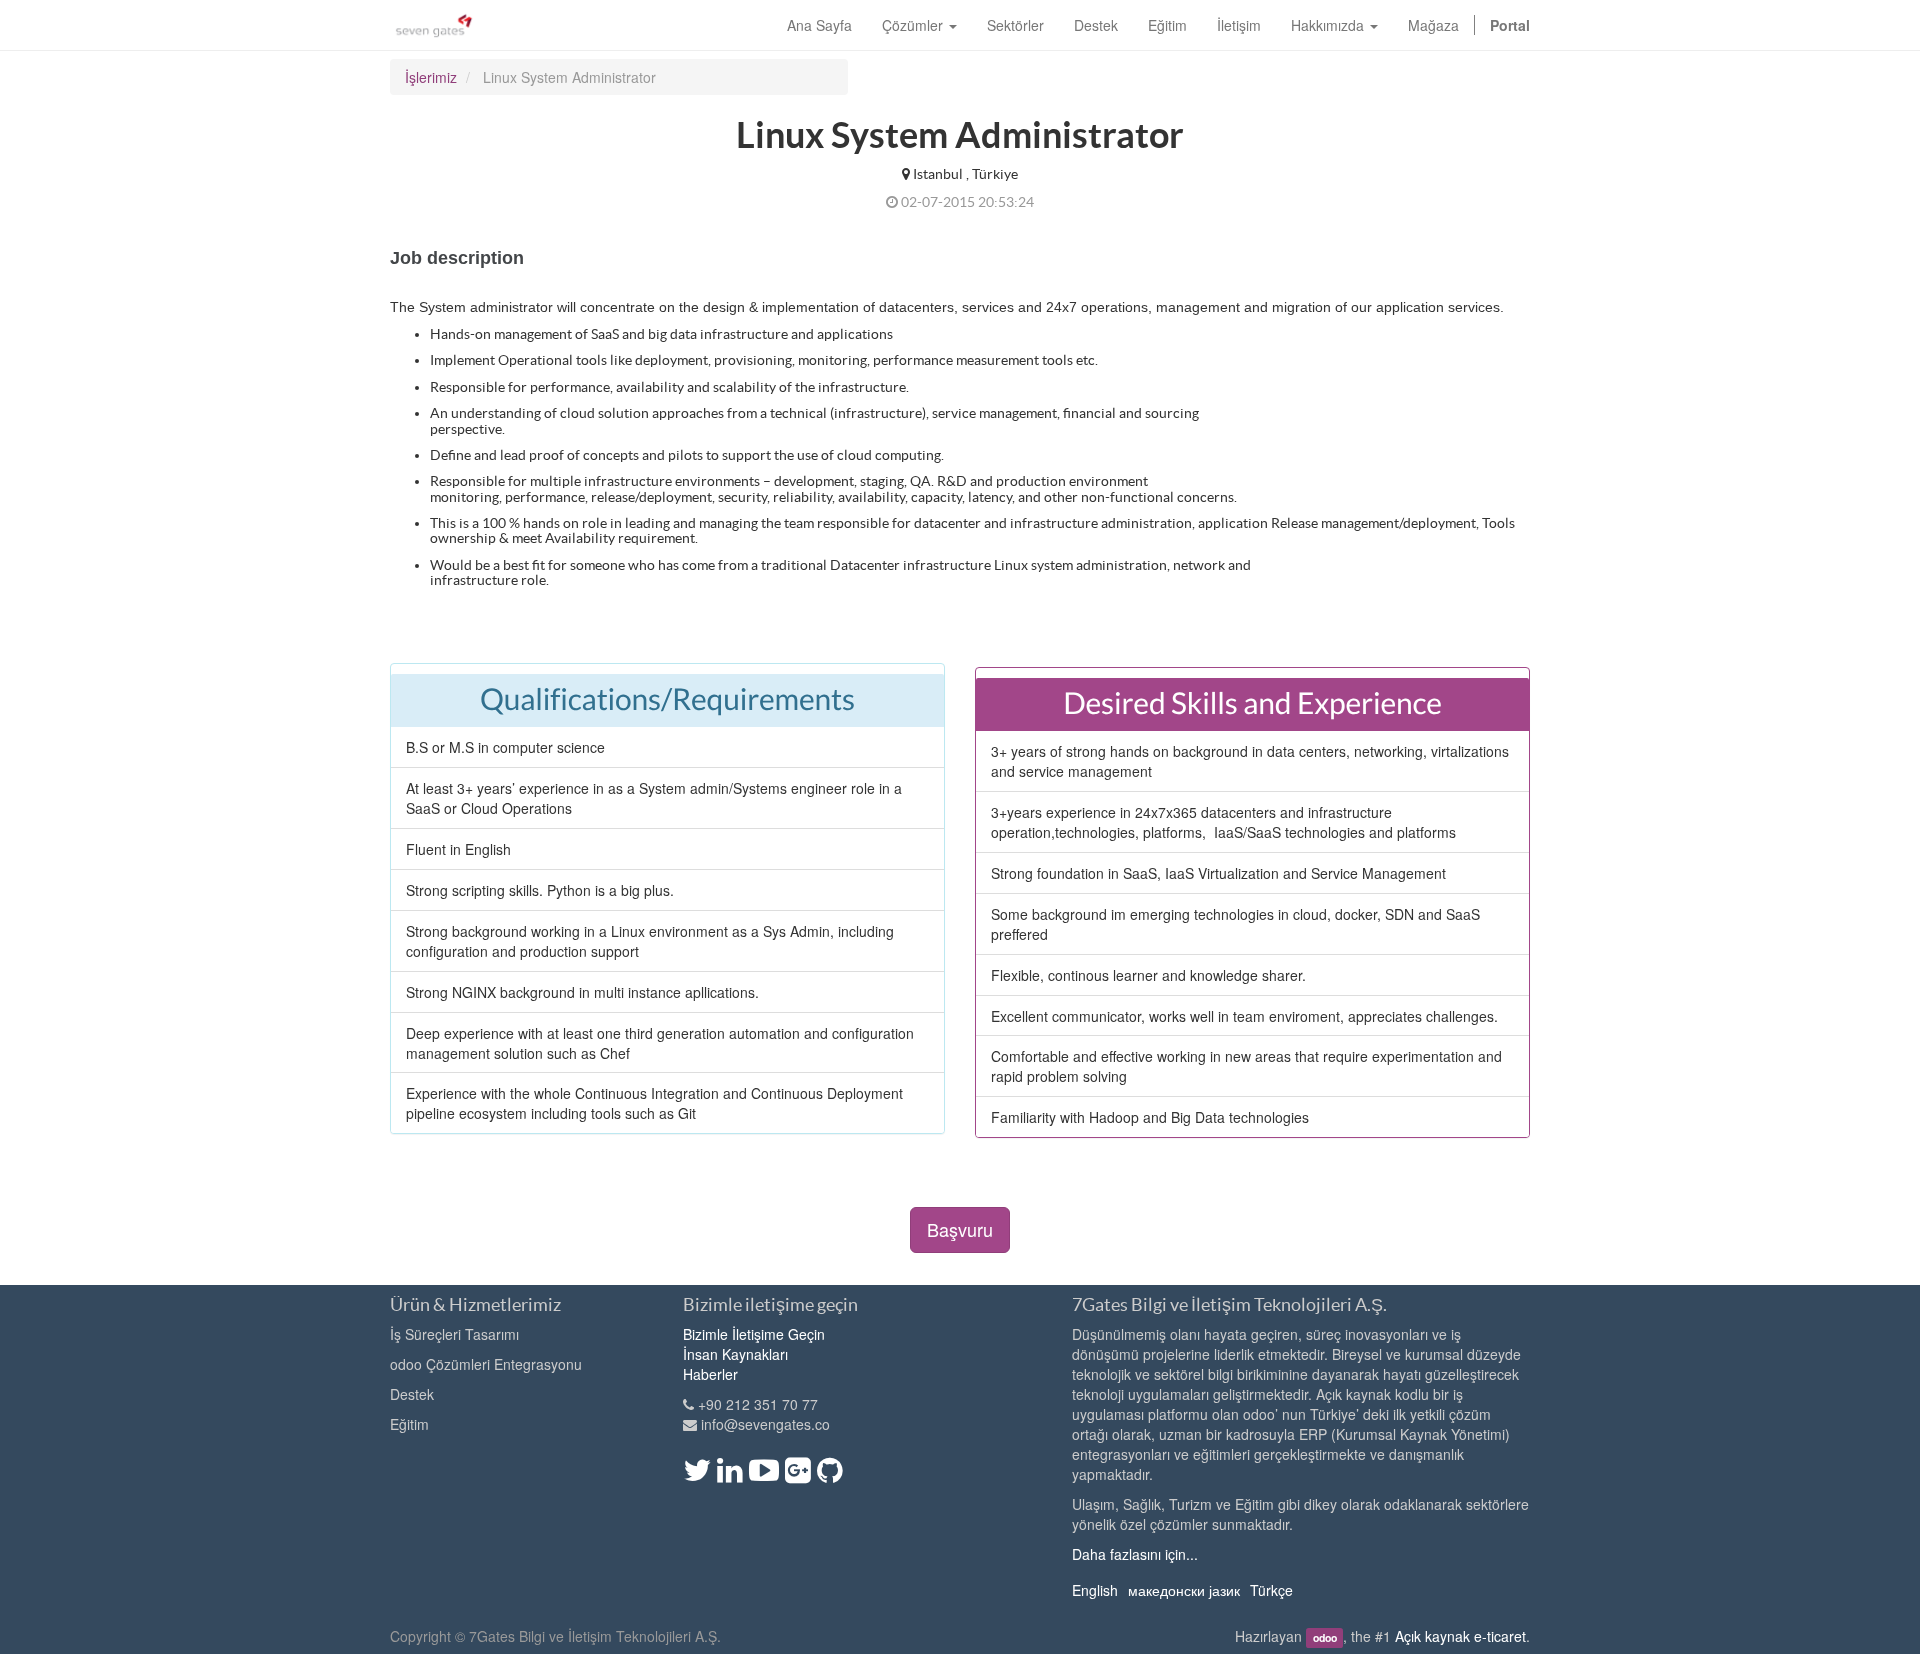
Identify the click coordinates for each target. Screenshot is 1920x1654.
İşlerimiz (431, 77)
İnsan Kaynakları (735, 1354)
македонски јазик (1184, 1590)
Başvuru (960, 1229)
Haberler (710, 1374)
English (1095, 1590)
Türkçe (1271, 1590)
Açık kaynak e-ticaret (1460, 1636)
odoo (1325, 1637)
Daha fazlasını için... (1135, 1554)
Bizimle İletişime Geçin (754, 1334)
